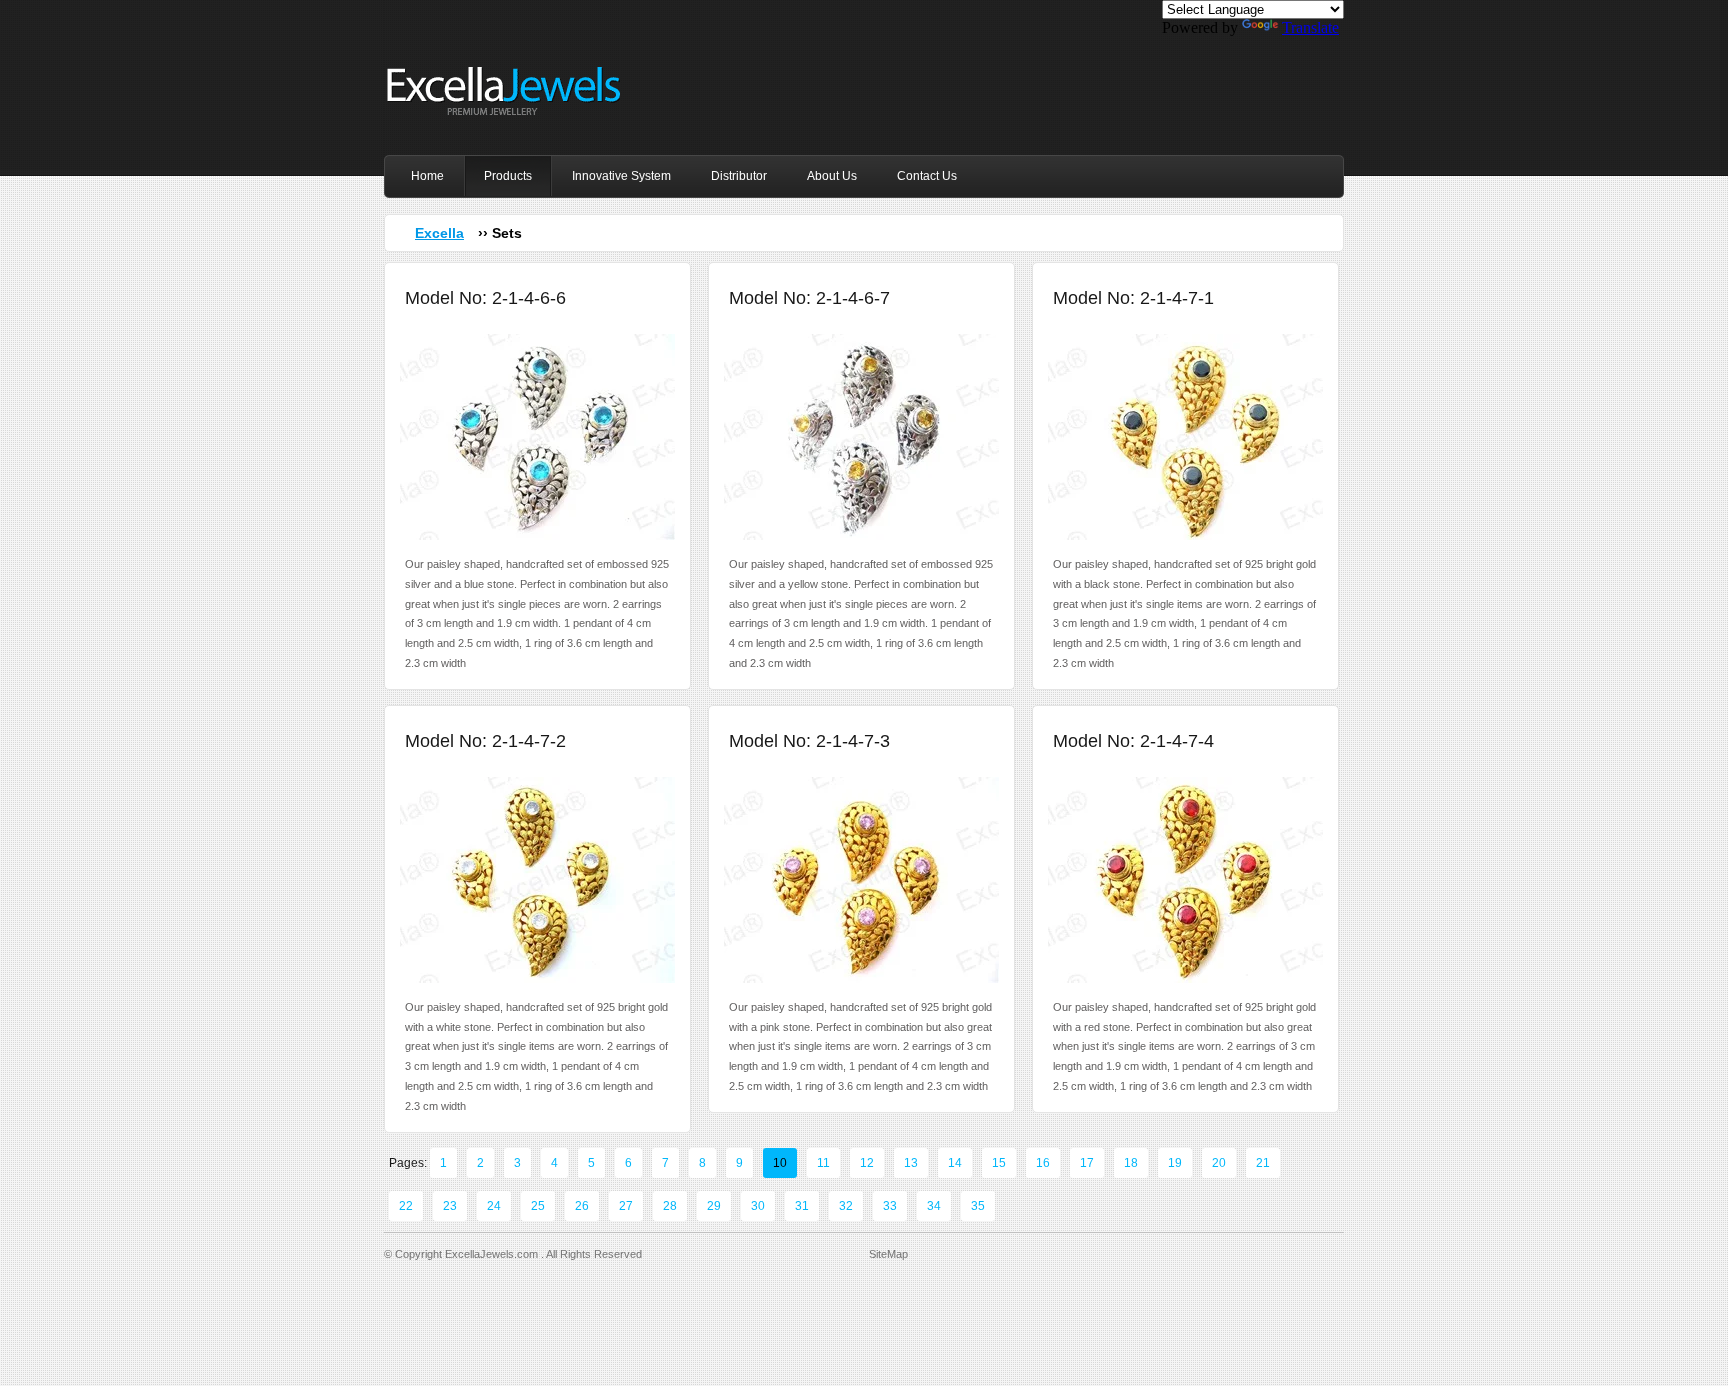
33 (890, 1206)
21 (1263, 1163)
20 (1219, 1163)
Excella (439, 233)
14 (955, 1163)
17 (1087, 1163)
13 (911, 1163)
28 (670, 1206)
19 (1175, 1163)
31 (802, 1206)
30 (758, 1206)
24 (494, 1206)
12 (867, 1163)
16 (1043, 1163)
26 (582, 1206)
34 (934, 1206)
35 (978, 1206)
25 (538, 1206)
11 (823, 1163)
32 (846, 1206)
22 (406, 1206)
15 (999, 1163)
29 (714, 1206)
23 (450, 1206)
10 (780, 1163)
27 (626, 1206)
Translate (1310, 27)
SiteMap (888, 1254)
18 (1131, 1163)
